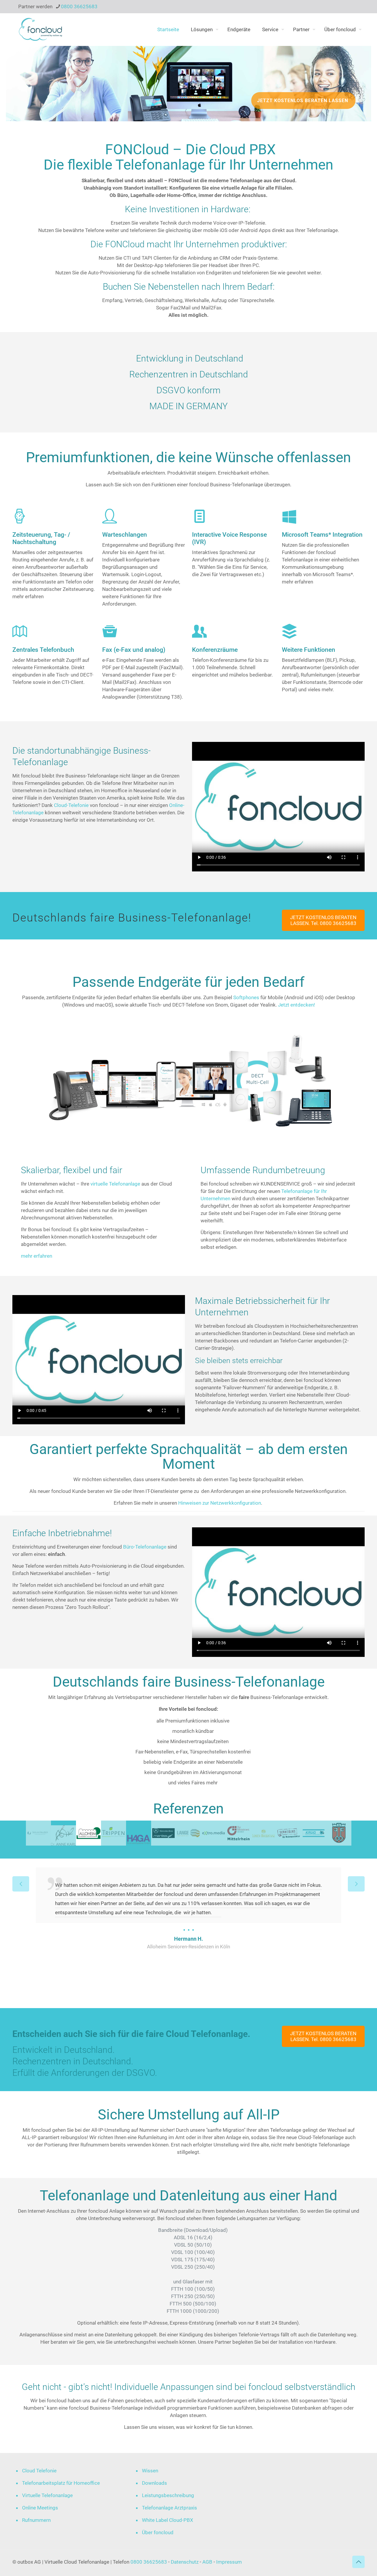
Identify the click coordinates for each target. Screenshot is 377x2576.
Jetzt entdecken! (296, 1005)
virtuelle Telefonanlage (115, 1184)
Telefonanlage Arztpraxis (170, 2508)
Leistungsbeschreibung (168, 2495)
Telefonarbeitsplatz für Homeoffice (61, 2483)
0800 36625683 (79, 6)
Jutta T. (188, 1984)
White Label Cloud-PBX (168, 2520)
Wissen (150, 2471)
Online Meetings (40, 2508)
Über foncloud (158, 2532)
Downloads (154, 2483)
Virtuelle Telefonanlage (47, 2495)
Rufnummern (36, 2520)
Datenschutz (185, 2562)
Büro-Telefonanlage (145, 1547)
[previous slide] (21, 1884)
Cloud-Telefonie (71, 805)
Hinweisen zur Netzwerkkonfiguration (220, 1503)
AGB (207, 2562)
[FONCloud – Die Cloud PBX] (40, 29)
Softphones (246, 997)
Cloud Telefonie (39, 2471)
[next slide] (356, 1884)
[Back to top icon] (358, 2562)
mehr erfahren (37, 1256)
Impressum (229, 2562)
